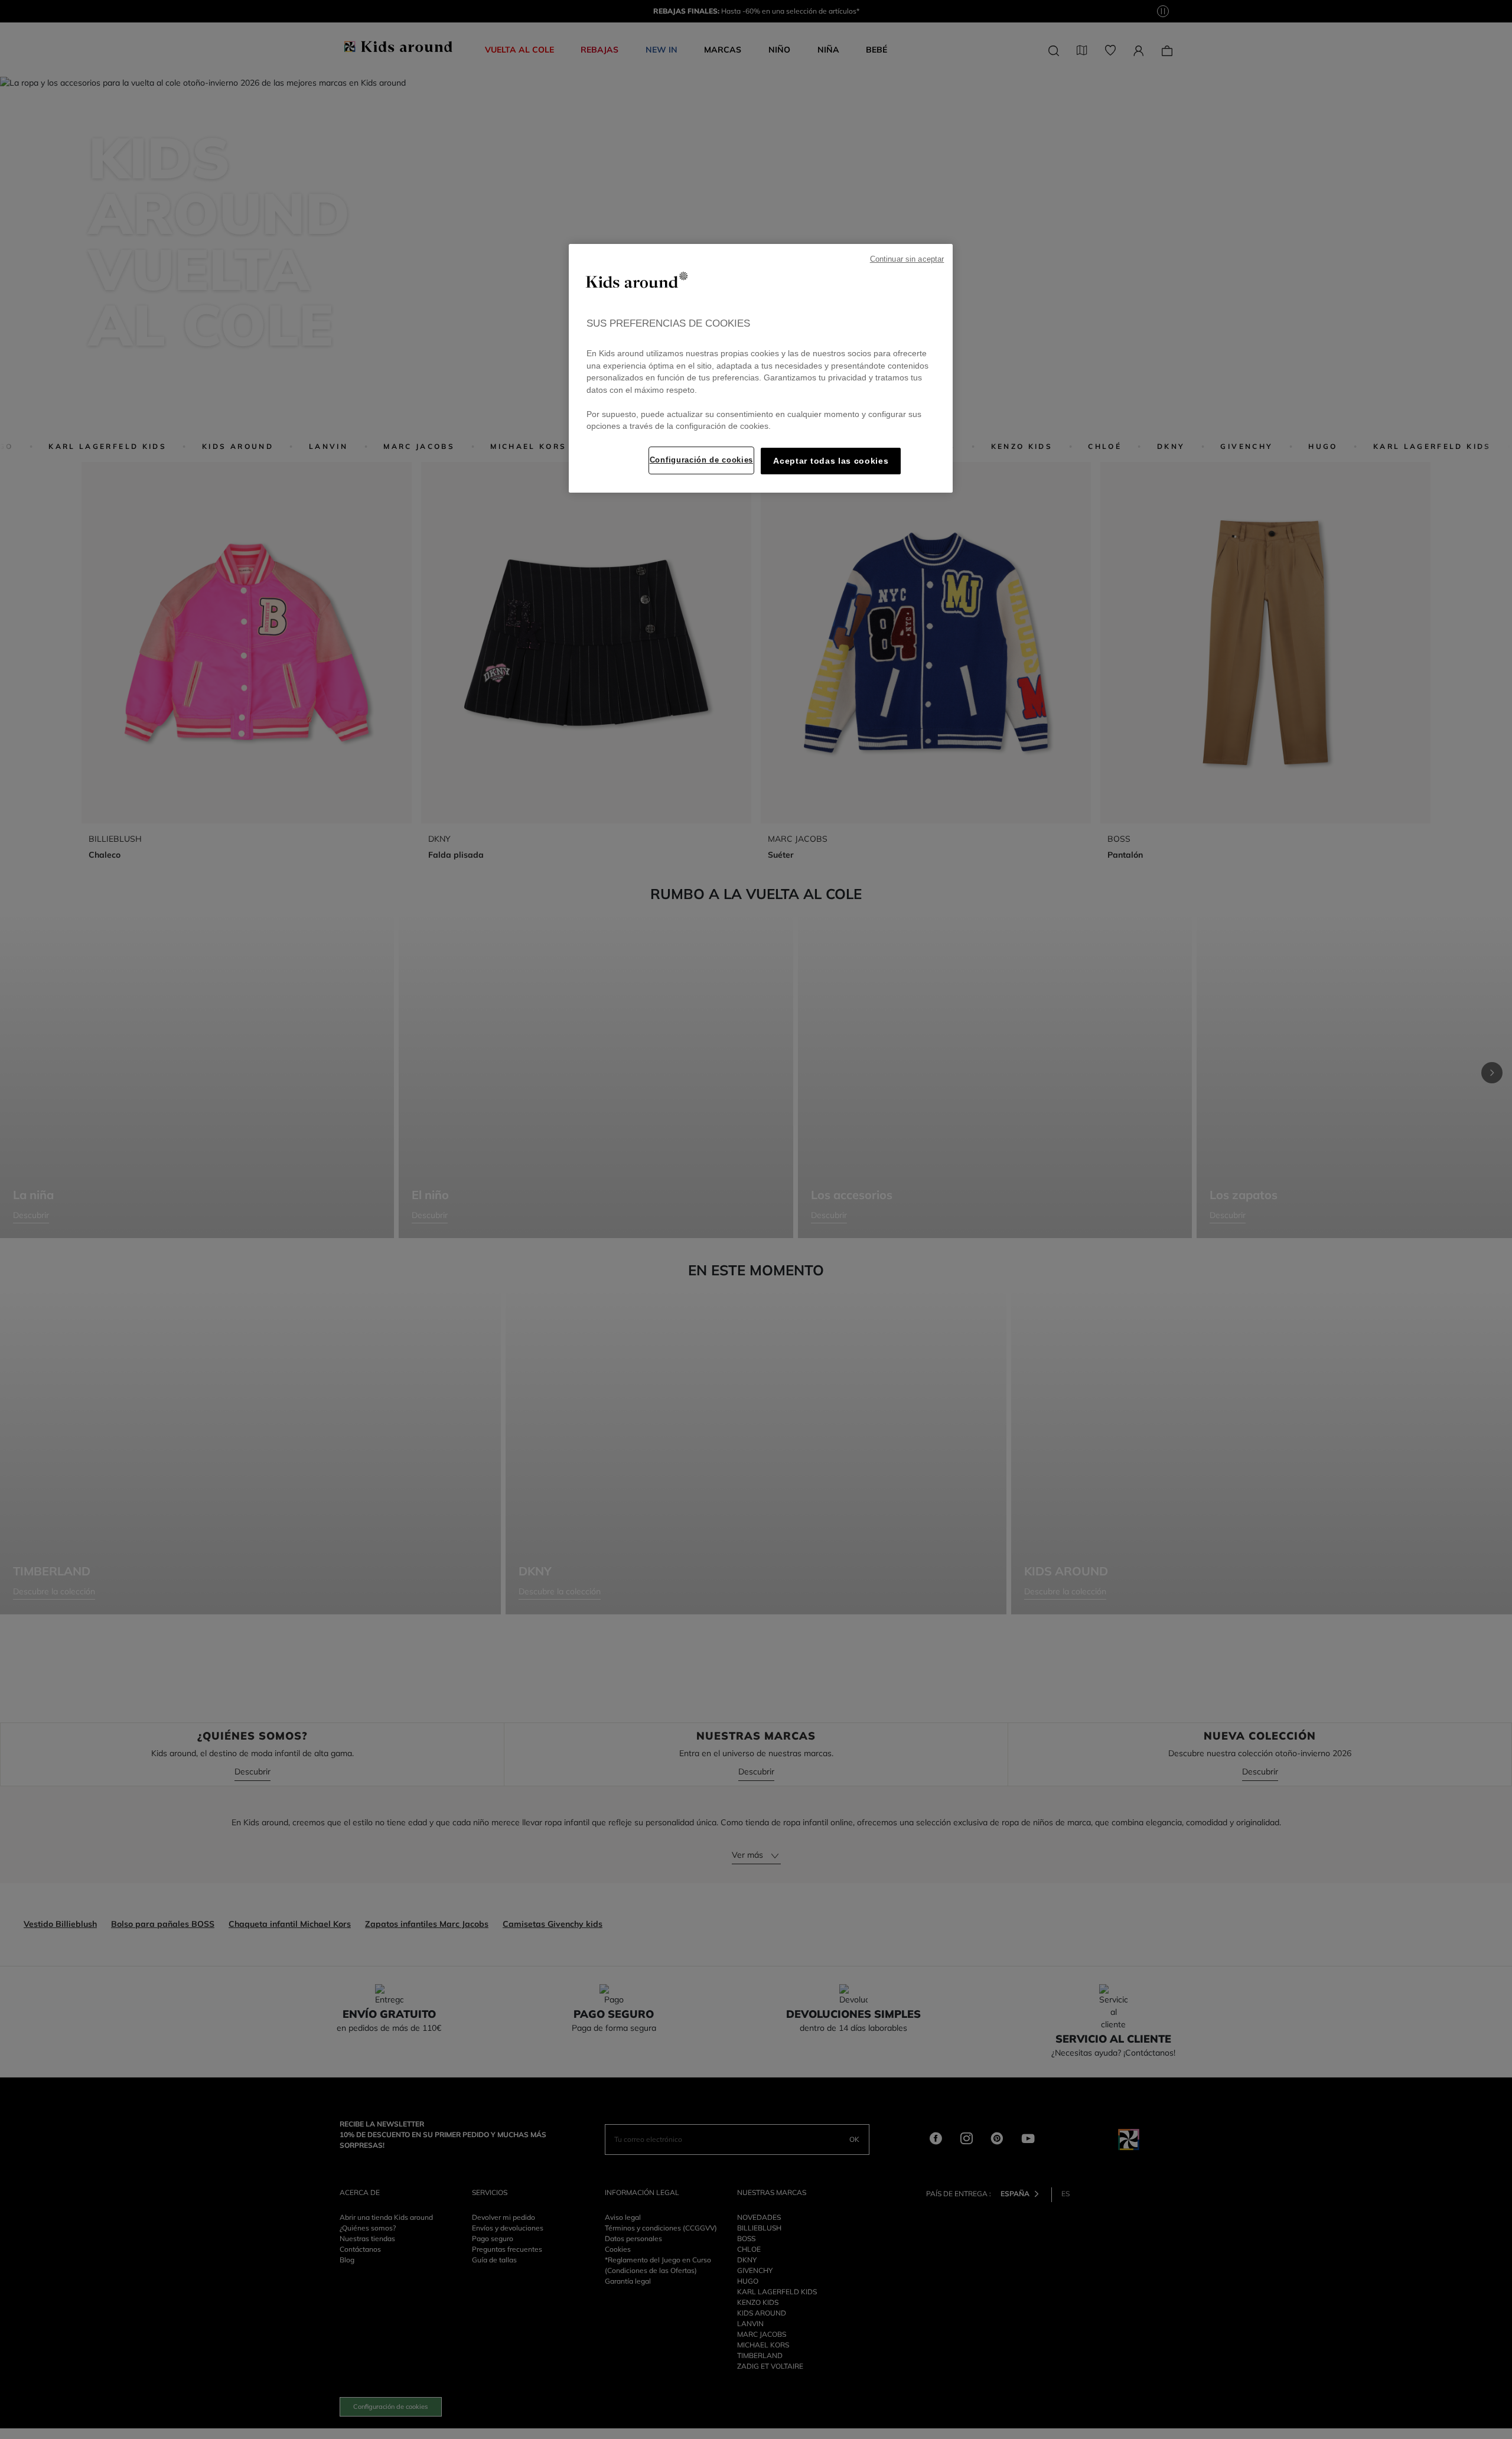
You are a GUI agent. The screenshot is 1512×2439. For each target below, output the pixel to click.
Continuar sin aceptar (907, 259)
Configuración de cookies (701, 460)
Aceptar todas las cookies (831, 461)
